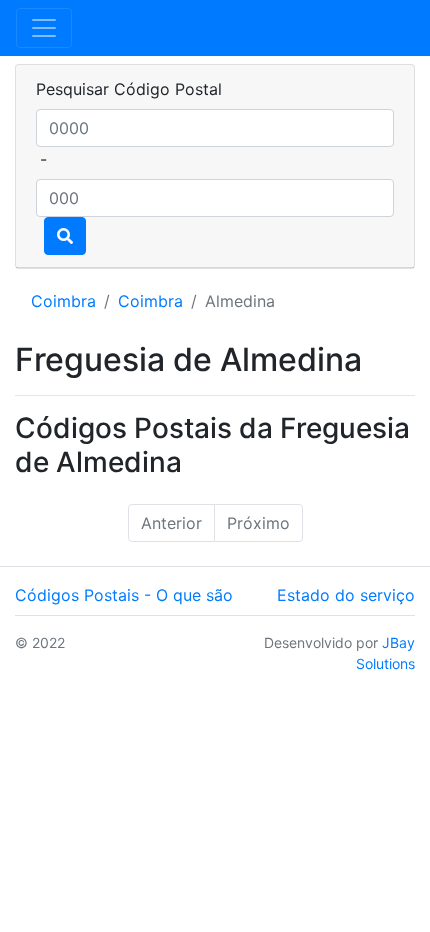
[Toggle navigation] (44, 28)
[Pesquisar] (65, 236)
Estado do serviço (346, 595)
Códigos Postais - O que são (124, 595)
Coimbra (63, 301)
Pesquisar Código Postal (129, 89)
